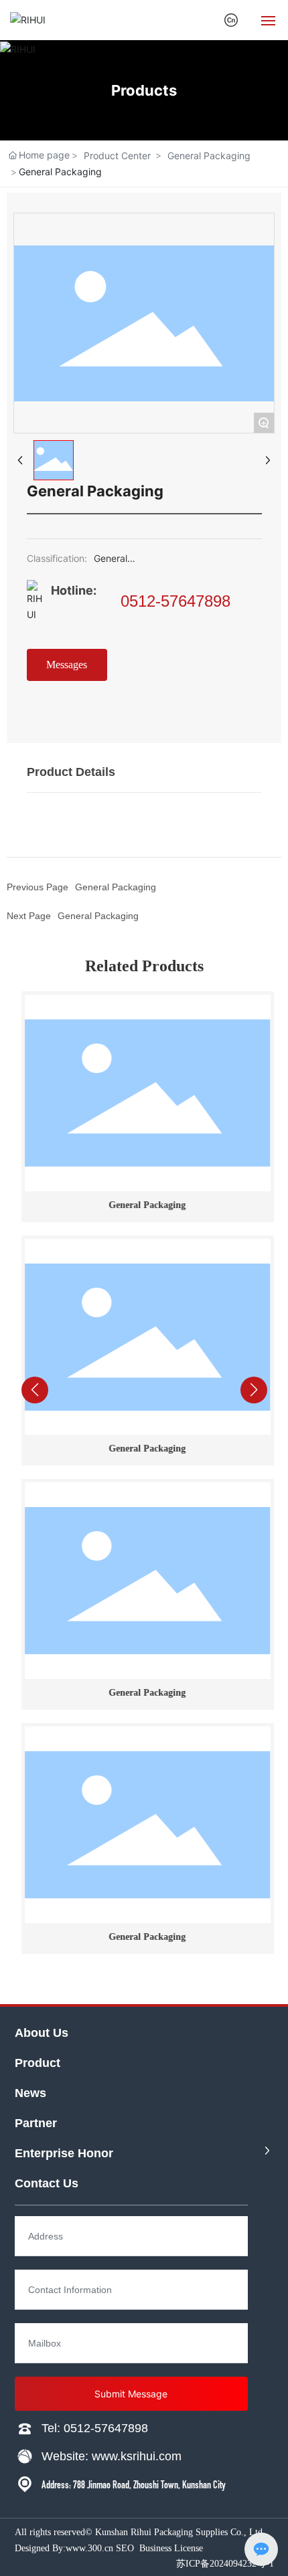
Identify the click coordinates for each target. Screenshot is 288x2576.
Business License (171, 2548)
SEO (125, 2548)
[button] (117, 1975)
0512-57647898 (175, 601)
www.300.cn (89, 2548)
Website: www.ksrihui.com (112, 2456)
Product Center (117, 156)
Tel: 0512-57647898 (95, 2428)
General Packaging (209, 156)
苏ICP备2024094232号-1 (225, 2564)
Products (144, 90)
